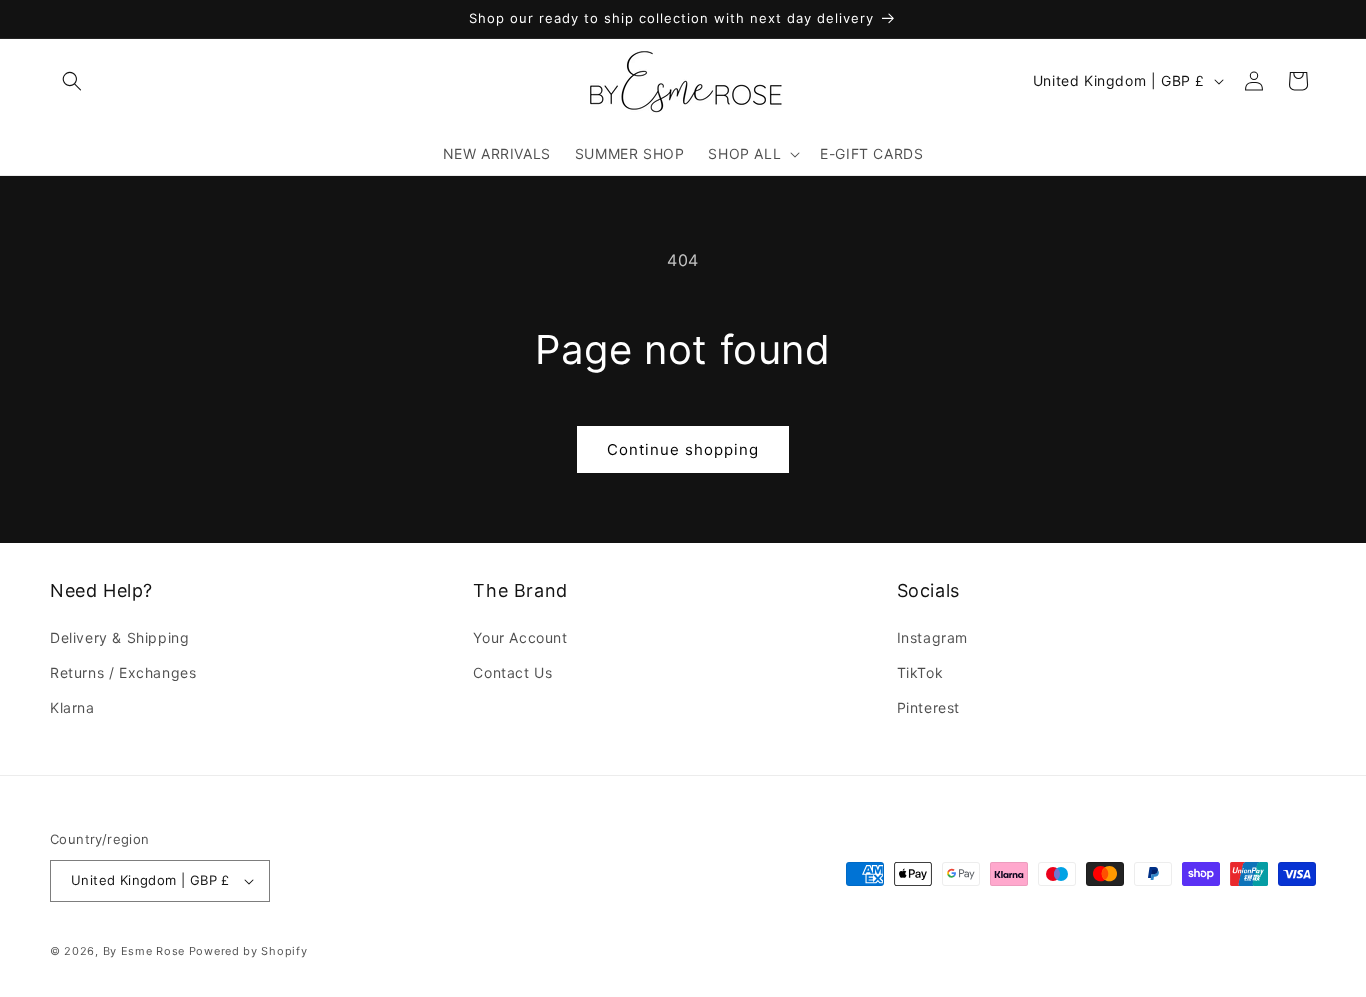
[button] (72, 81)
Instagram (932, 637)
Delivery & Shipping (119, 637)
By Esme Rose (144, 951)
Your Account (520, 637)
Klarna (72, 707)
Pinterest (928, 707)
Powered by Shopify (248, 951)
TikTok (920, 672)
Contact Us (512, 672)
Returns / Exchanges (123, 672)
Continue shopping (683, 449)
